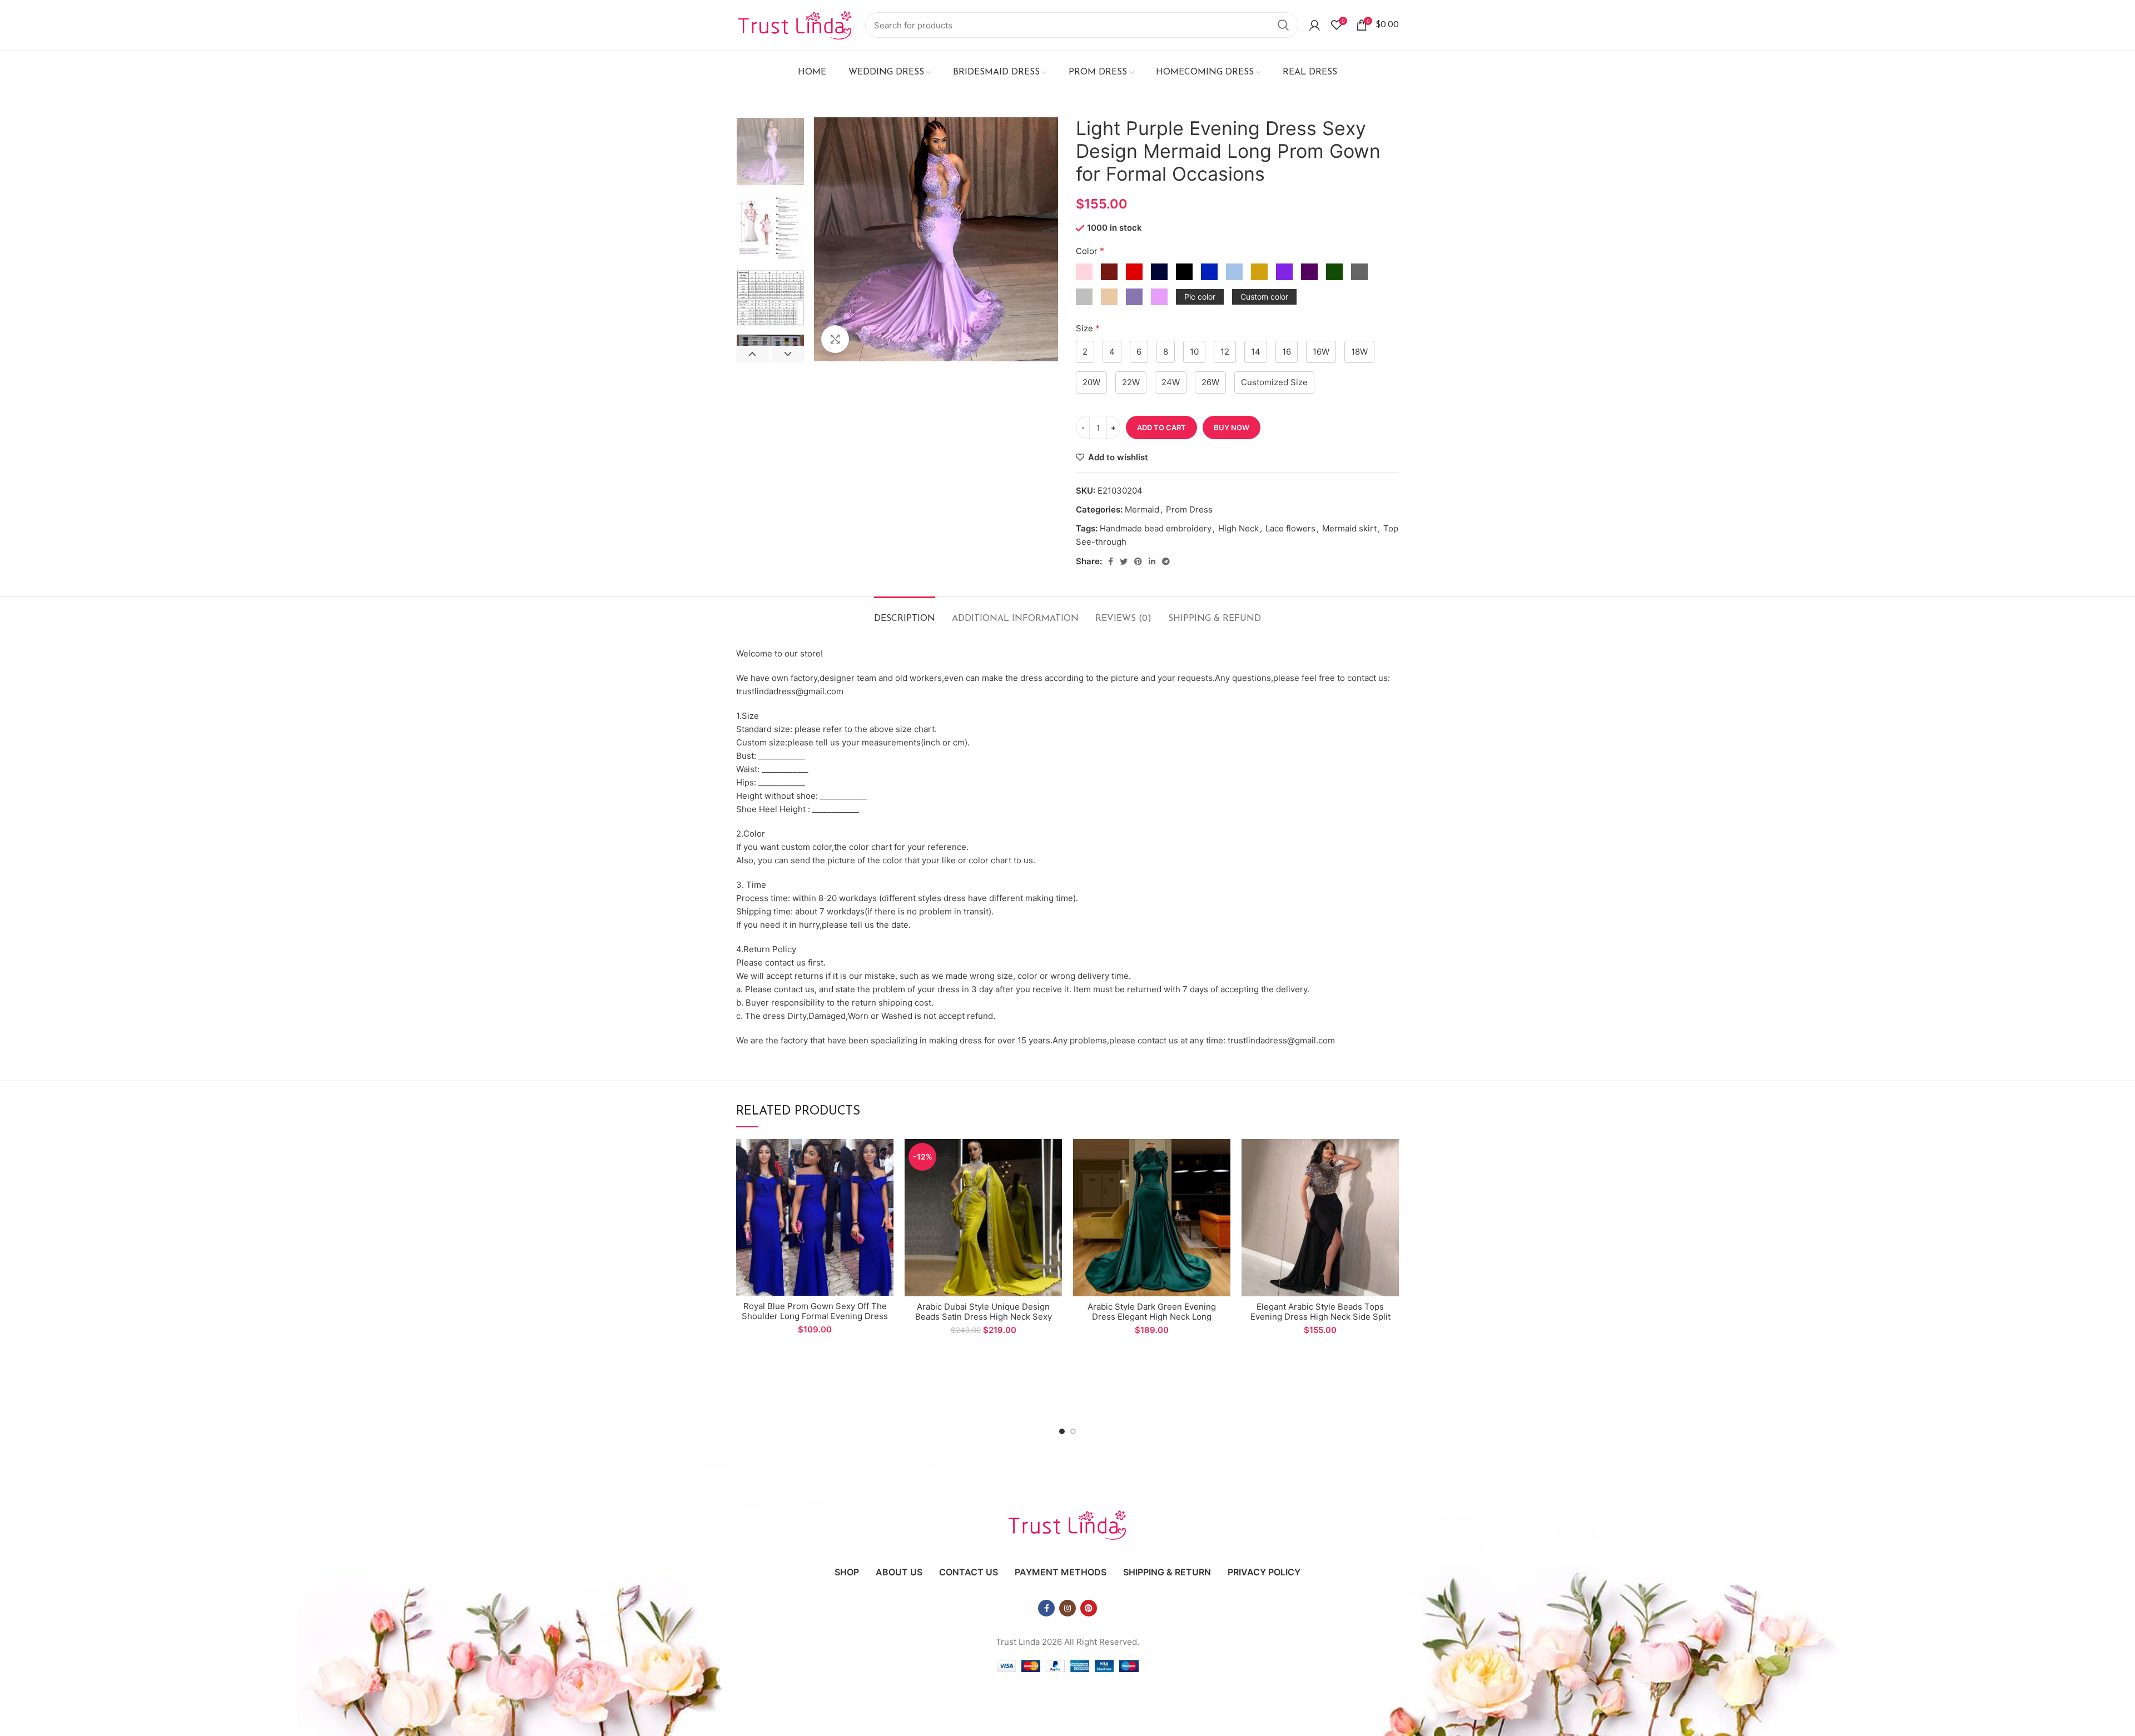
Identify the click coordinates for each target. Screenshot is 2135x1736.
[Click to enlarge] (835, 339)
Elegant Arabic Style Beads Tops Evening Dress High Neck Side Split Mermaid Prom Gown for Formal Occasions (1320, 1322)
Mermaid (1142, 509)
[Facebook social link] (1111, 561)
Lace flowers (1290, 528)
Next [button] (788, 354)
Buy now (1232, 427)
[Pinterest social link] (1138, 561)
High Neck (1238, 528)
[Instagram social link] (1067, 1608)
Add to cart (1161, 427)
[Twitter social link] (1124, 561)
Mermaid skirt (1349, 528)
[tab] (905, 613)
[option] (770, 151)
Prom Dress (1189, 509)
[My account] (1315, 25)
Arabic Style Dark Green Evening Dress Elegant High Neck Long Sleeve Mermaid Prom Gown (1152, 1317)
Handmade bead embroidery (1156, 528)
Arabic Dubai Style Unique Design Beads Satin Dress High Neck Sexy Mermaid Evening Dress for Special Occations (983, 1322)
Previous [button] (753, 354)
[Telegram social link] (1166, 561)
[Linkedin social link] (1152, 561)
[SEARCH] (1283, 25)
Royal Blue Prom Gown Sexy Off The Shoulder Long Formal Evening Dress (815, 1311)
